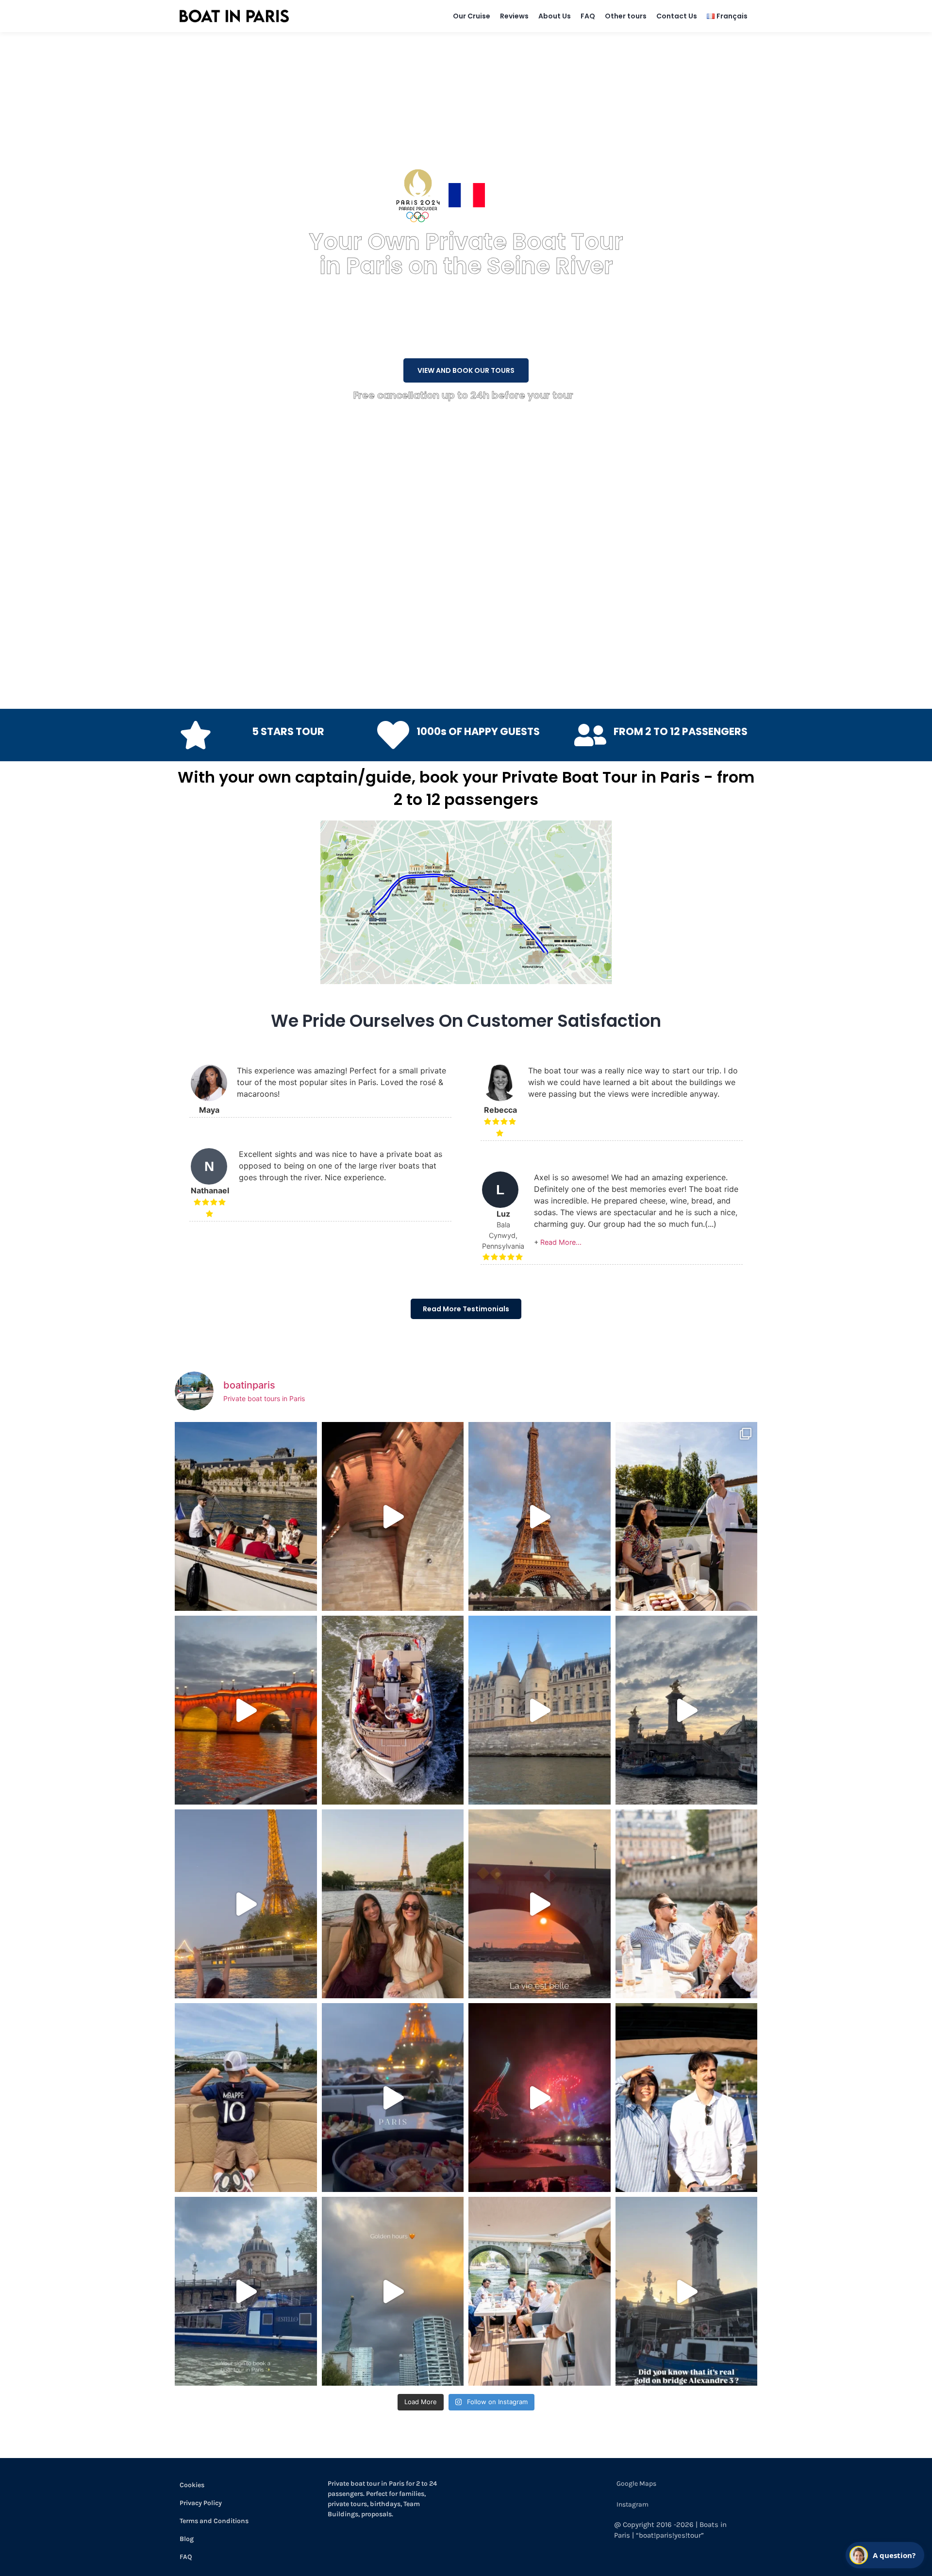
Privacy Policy (201, 2503)
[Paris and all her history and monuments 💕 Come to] (393, 1516)
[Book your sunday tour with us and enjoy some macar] (246, 1516)
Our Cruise (472, 16)
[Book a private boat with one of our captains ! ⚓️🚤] (393, 1710)
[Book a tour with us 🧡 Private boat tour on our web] (393, 2291)
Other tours (626, 16)
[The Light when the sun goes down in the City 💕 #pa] (540, 1516)
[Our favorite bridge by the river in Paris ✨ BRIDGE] (687, 1710)
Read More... (561, 1242)
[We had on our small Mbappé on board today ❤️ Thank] (246, 2098)
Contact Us (677, 16)
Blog (187, 2539)
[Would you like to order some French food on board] (393, 2098)
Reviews (514, 16)
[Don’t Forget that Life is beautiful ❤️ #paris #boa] (540, 1904)
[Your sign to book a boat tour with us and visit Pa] (246, 2291)
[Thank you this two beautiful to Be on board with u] (393, 1904)
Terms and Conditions (214, 2521)
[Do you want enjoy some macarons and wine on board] (687, 1516)
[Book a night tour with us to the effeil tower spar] (246, 1904)
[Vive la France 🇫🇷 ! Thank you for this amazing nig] (540, 2098)
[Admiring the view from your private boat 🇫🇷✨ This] (687, 1904)
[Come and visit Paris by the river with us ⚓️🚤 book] (540, 1710)
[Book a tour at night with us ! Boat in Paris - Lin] (246, 1710)
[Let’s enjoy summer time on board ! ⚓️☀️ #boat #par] (540, 2291)
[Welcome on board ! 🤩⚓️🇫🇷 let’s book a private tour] (687, 2098)
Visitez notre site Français (539, 195)
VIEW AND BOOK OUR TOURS (466, 370)
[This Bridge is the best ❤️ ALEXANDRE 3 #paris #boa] (687, 2291)
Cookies (192, 2485)
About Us (555, 16)
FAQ (588, 16)
